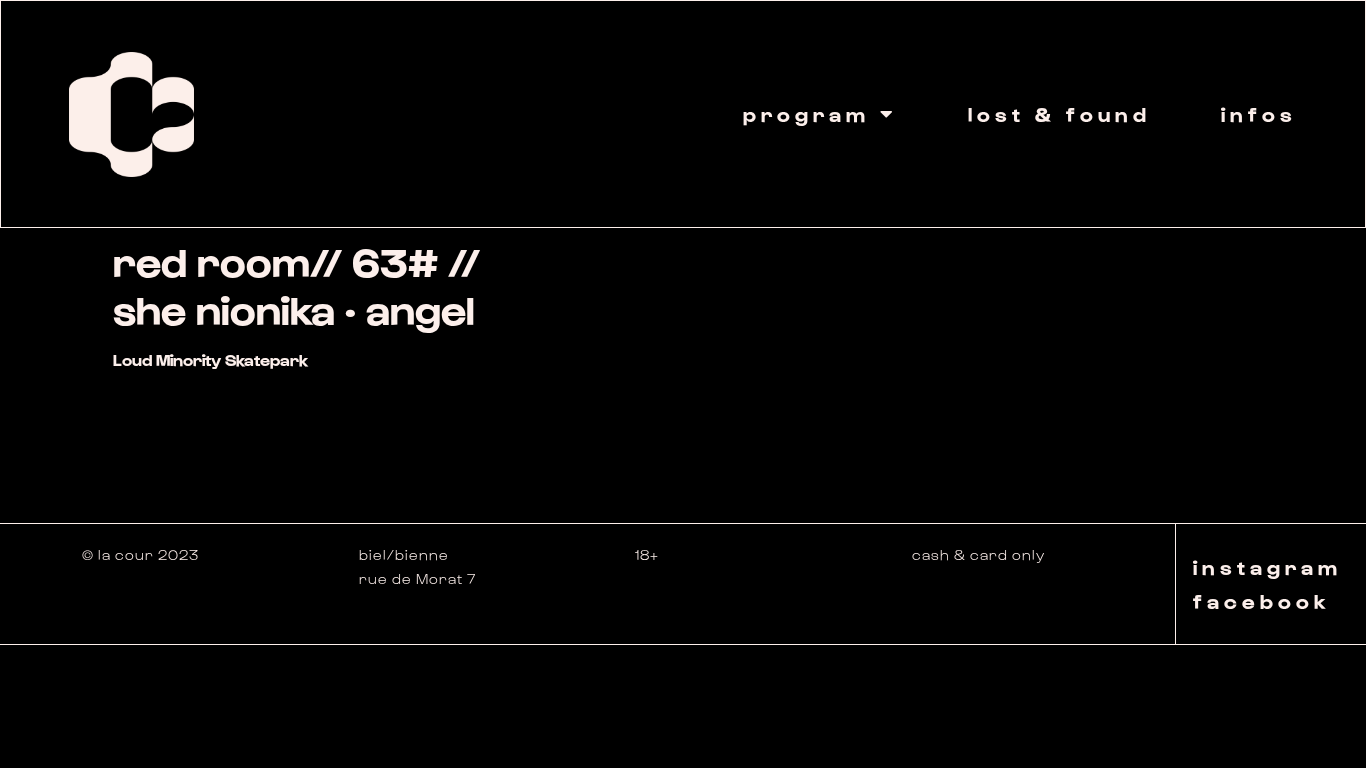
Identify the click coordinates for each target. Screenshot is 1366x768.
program (806, 114)
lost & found (1059, 114)
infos (1259, 114)
